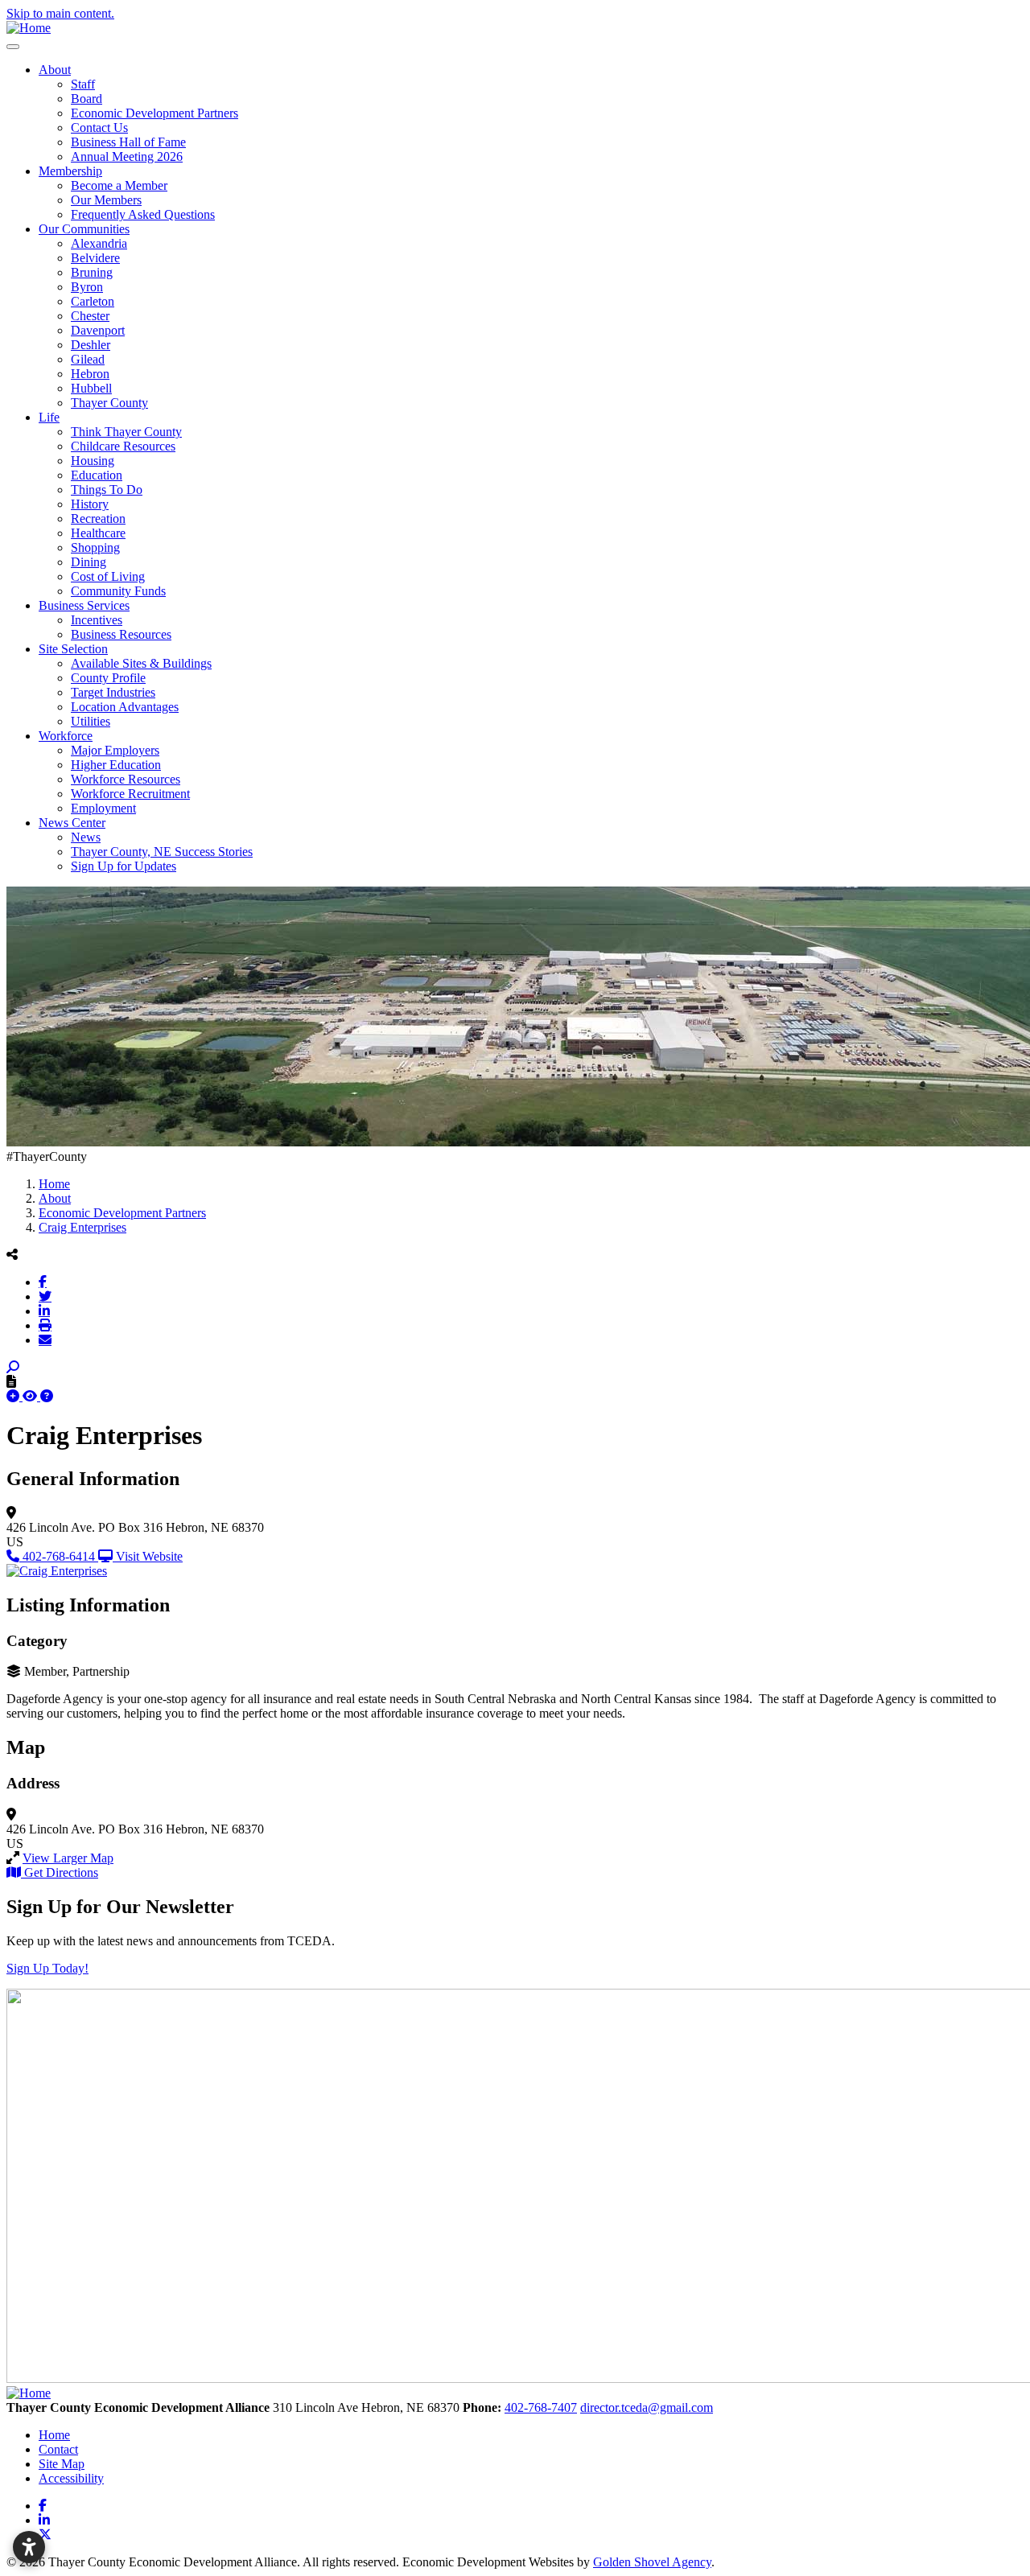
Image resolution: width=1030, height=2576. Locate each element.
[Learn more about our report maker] (47, 1396)
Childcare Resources (123, 446)
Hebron (90, 374)
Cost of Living (108, 576)
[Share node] (12, 1254)
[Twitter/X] (45, 1296)
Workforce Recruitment (130, 794)
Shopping (95, 547)
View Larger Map (68, 1858)
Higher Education (116, 765)
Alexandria (99, 243)
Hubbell (91, 388)
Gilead (88, 359)
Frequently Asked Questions (143, 214)
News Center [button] (72, 823)
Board (87, 99)
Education (97, 475)
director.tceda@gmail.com (647, 2407)
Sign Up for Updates (124, 866)
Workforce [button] (66, 736)
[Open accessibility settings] (29, 2547)
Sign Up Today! (47, 1968)
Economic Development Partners (154, 113)
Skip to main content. (60, 13)
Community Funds (118, 591)
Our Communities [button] (84, 229)
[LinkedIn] (44, 1311)
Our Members (106, 200)
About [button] (55, 70)
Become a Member (119, 185)
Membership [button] (70, 171)
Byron (87, 287)
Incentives (97, 620)
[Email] (45, 1339)
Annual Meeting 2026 (127, 156)
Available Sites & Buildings (141, 663)
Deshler (91, 345)
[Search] (13, 1367)
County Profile (108, 678)
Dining (89, 562)
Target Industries (113, 692)
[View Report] (31, 1396)
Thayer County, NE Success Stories (162, 852)
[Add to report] (14, 1396)
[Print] (45, 1325)
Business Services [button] (84, 605)
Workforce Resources (126, 779)
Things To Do (107, 490)
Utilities (91, 721)
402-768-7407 (541, 2407)
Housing (93, 461)
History (90, 504)
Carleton (93, 301)
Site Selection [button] (73, 649)
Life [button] (49, 417)
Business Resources (121, 634)
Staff (83, 84)
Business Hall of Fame (128, 142)
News (86, 837)
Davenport (98, 330)
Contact (58, 2449)
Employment (103, 808)
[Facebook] (43, 1282)
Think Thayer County (126, 432)
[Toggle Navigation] (13, 47)
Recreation (98, 518)
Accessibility (71, 2478)
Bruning (92, 272)
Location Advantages (125, 707)
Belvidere (95, 258)
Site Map (62, 2464)
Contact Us (99, 128)
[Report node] (11, 1381)
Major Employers (115, 750)
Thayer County (109, 403)
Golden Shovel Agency (652, 2562)
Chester (90, 316)
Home (54, 2435)
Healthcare (98, 533)
